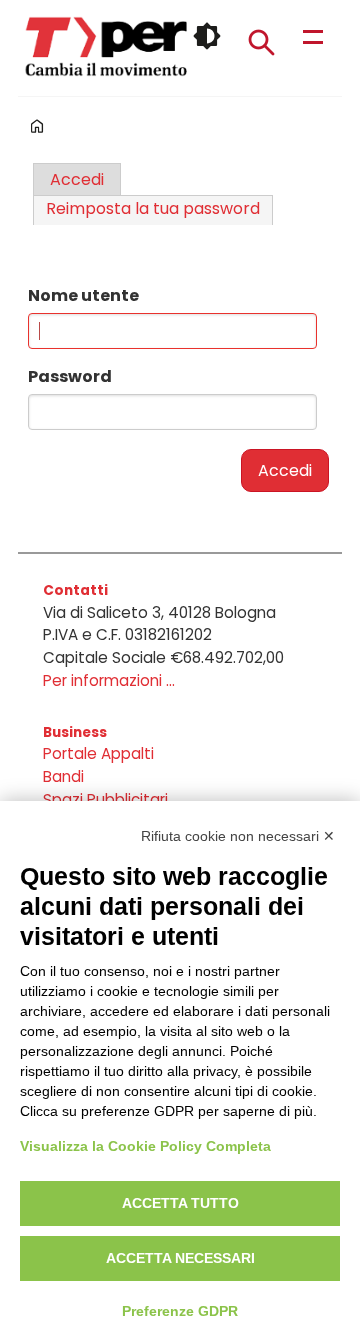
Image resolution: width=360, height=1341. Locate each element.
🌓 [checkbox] (207, 36)
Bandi (63, 776)
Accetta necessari (180, 1258)
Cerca (261, 42)
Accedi (77, 179)
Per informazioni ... (109, 680)
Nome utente (83, 295)
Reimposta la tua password (153, 208)
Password (70, 376)
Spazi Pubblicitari (105, 799)
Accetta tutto (180, 1203)
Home (37, 126)
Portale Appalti (98, 753)
